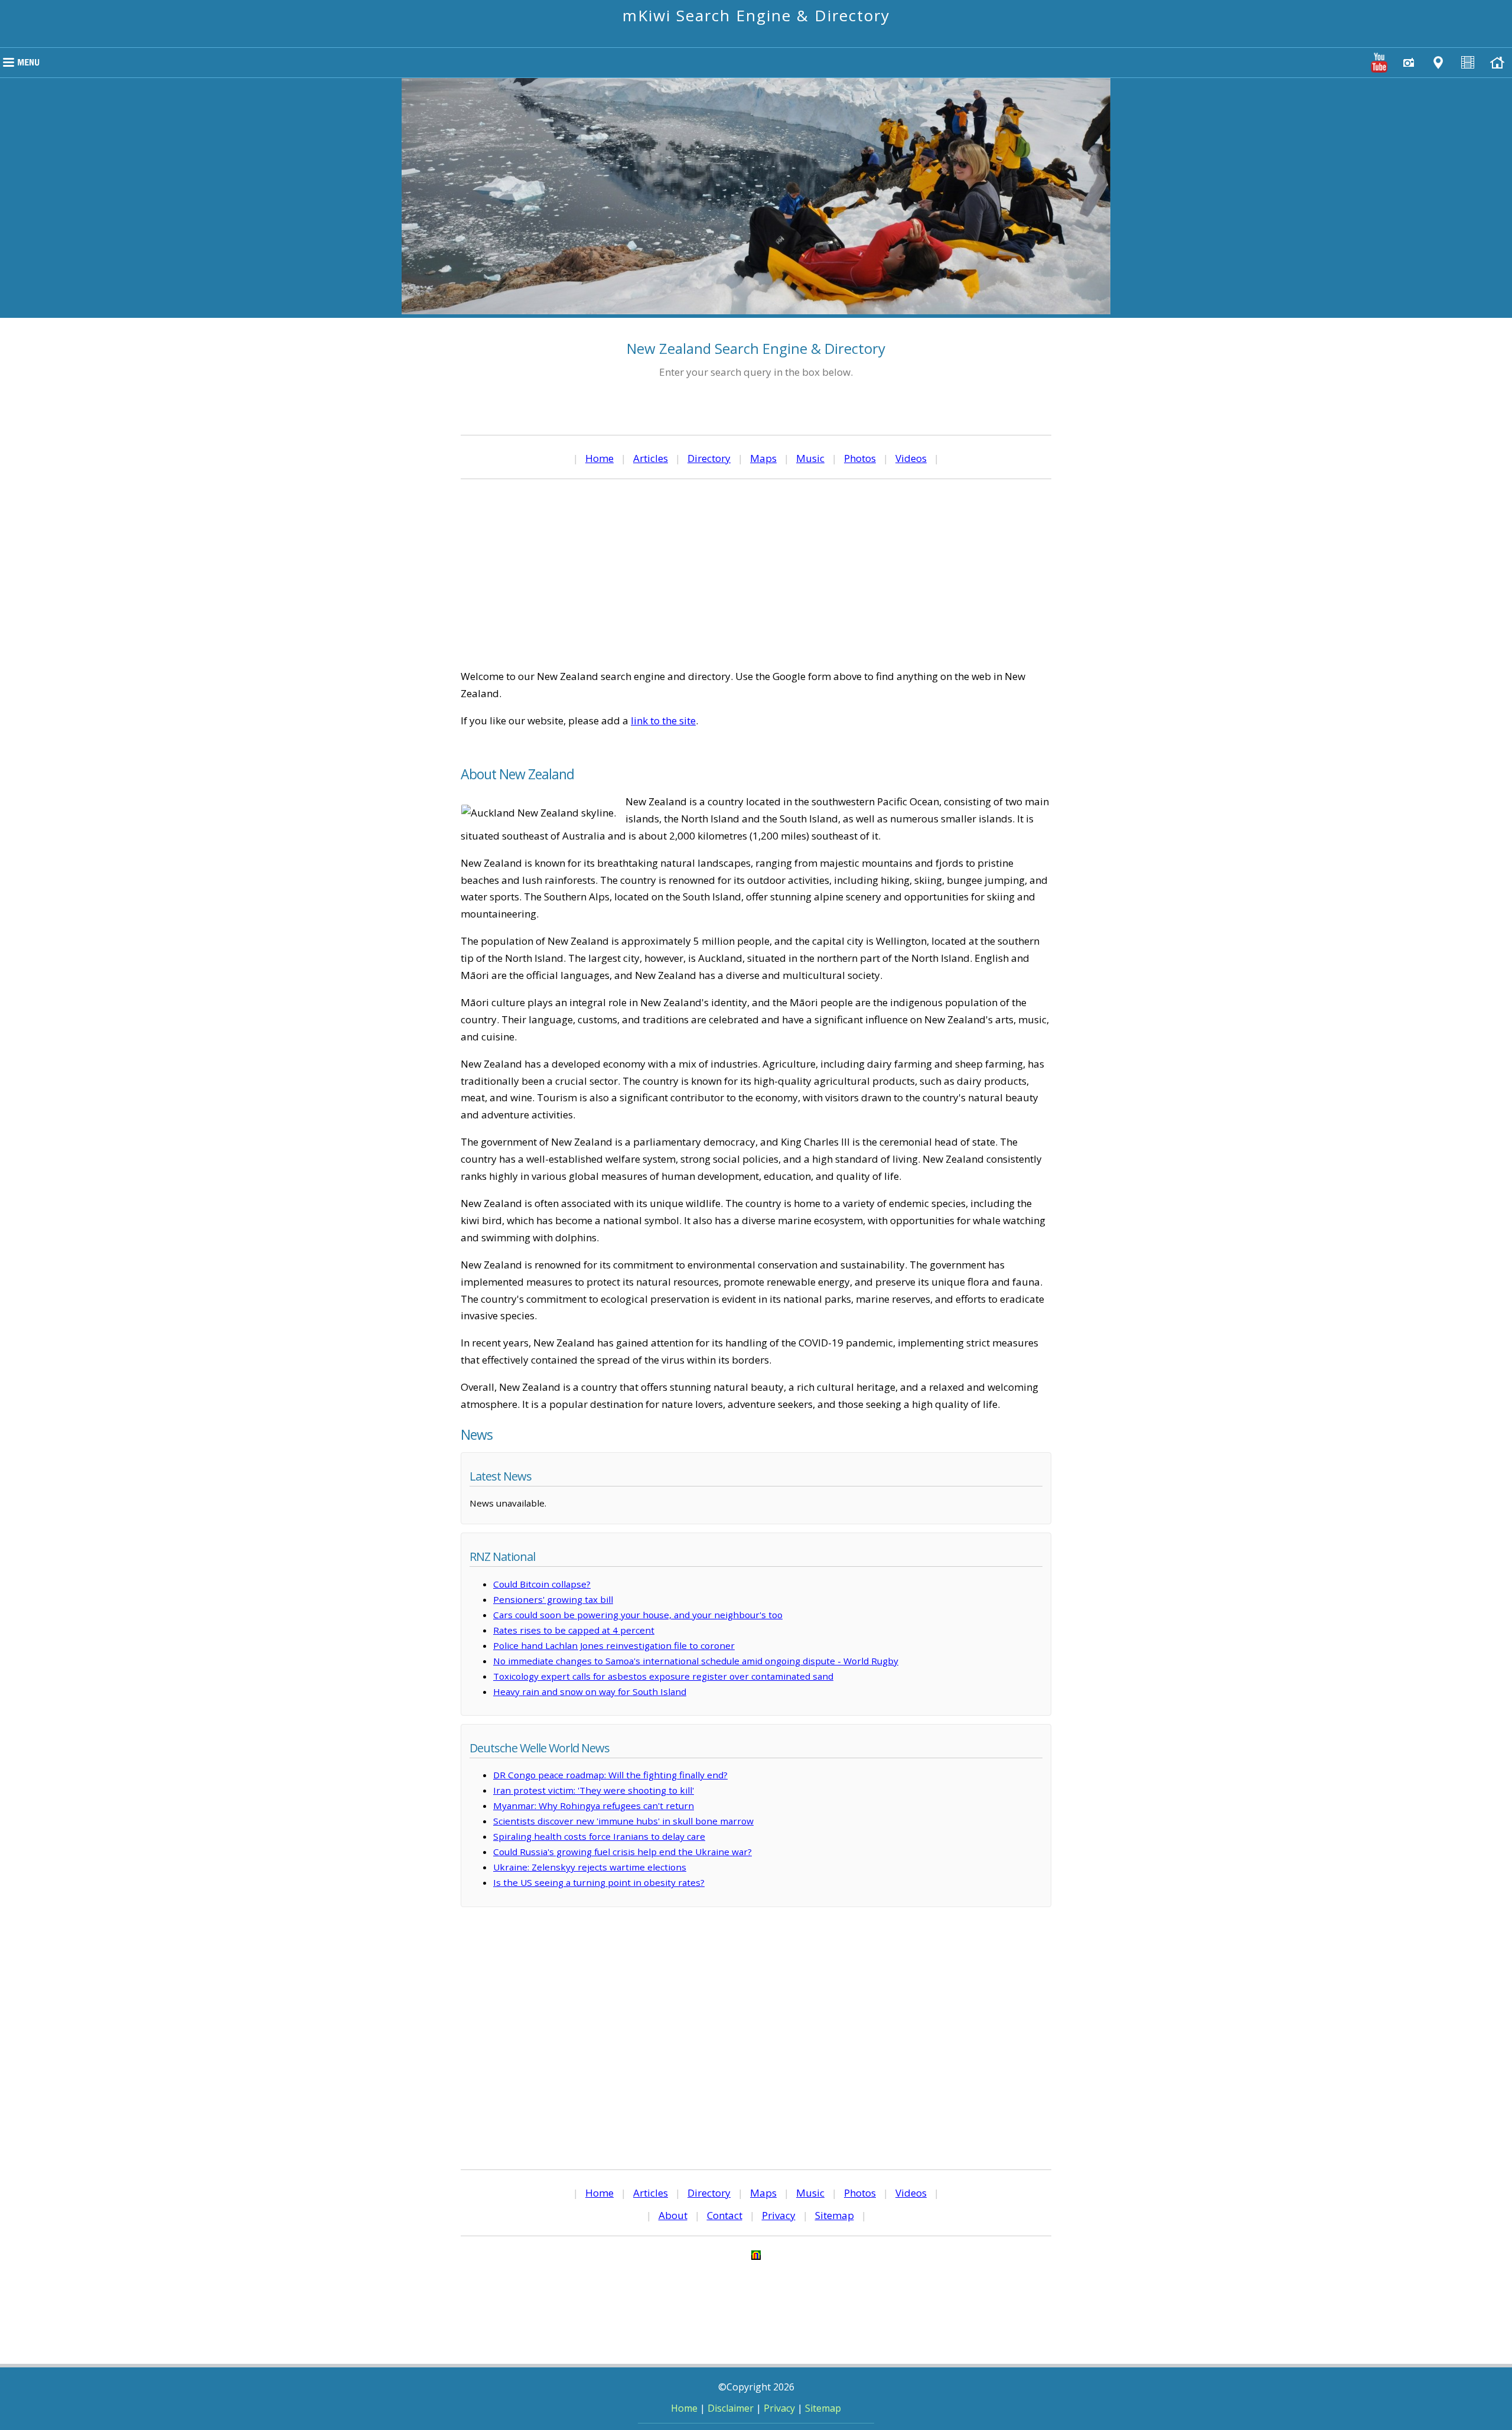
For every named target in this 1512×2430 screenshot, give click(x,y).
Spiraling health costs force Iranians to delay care (599, 1836)
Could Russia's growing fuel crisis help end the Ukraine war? (623, 1852)
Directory (709, 458)
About (673, 2215)
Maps (763, 458)
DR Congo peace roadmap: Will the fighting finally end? (610, 1775)
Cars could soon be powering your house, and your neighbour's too (638, 1615)
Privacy (779, 2215)
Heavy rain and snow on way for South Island (590, 1691)
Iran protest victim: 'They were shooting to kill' (594, 1790)
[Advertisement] (756, 574)
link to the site (663, 720)
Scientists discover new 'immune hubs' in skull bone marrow (623, 1821)
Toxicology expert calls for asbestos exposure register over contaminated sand (663, 1676)
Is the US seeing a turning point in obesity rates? (599, 1882)
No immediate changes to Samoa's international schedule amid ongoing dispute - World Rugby (696, 1661)
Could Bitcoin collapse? (542, 1584)
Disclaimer (731, 2408)
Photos (860, 458)
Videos (911, 458)
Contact (725, 2215)
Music (810, 458)
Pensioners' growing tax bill (553, 1599)
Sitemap (835, 2215)
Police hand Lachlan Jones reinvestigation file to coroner (614, 1645)
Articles (651, 458)
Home (599, 458)
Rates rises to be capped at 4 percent (574, 1630)
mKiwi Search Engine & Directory (756, 15)
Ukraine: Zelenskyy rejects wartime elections (590, 1867)
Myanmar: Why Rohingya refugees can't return (594, 1806)
